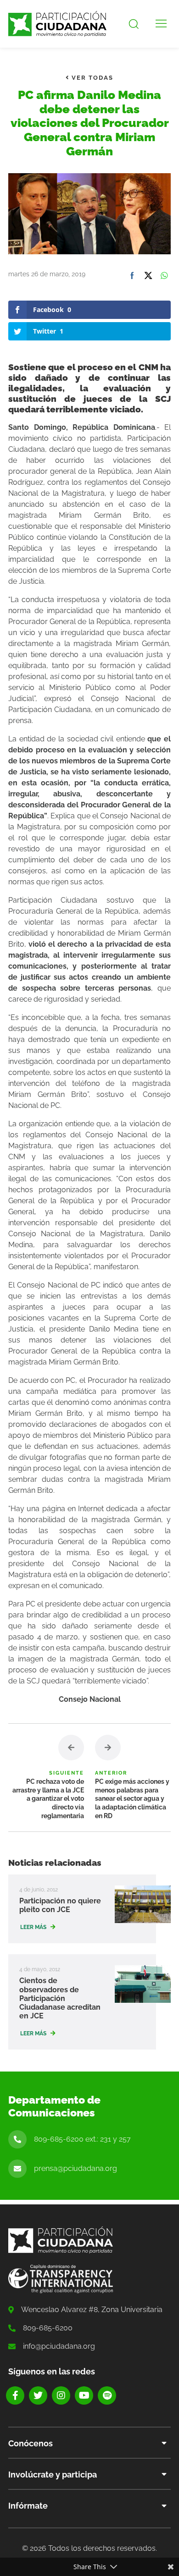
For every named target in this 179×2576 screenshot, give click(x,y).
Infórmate (28, 2506)
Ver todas (91, 78)
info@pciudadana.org (59, 2346)
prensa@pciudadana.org (76, 2168)
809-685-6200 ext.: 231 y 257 (82, 2139)
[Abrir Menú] (161, 24)
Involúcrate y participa (53, 2475)
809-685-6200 (48, 2328)
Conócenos (31, 2443)
